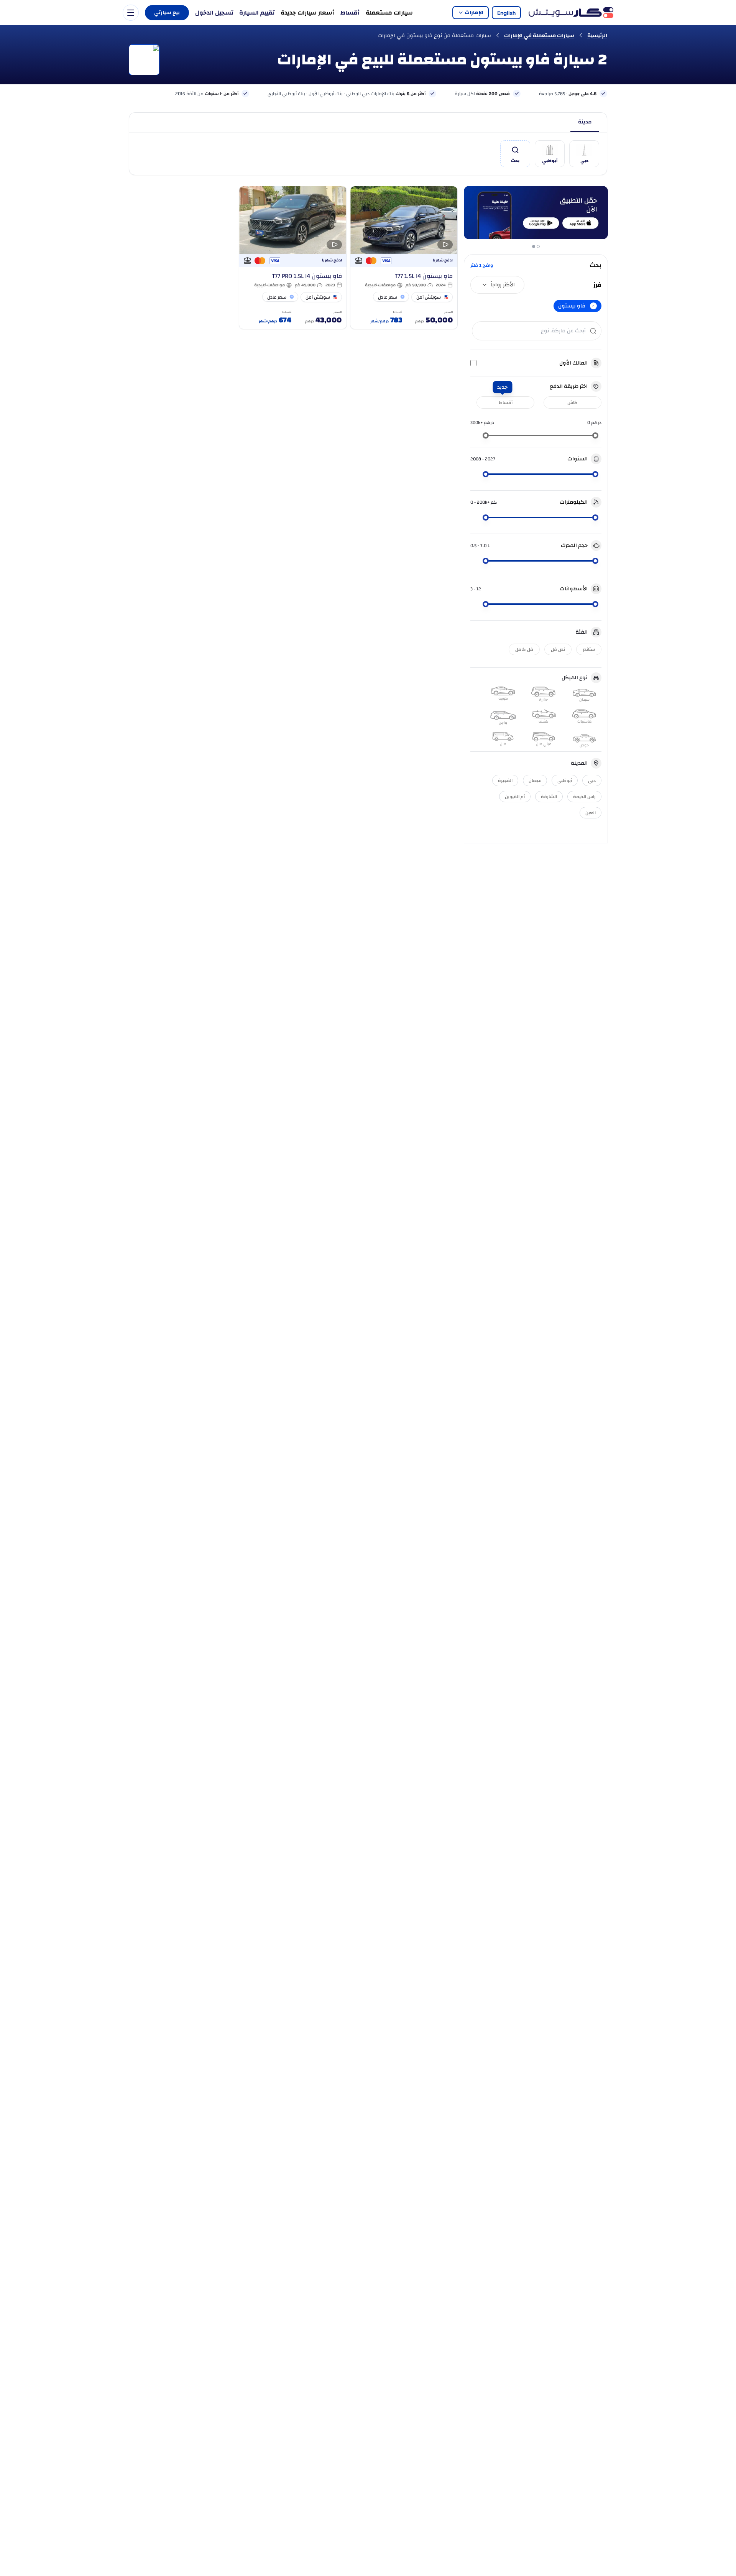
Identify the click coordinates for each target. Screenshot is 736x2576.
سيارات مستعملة (389, 13)
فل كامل (524, 649)
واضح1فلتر (482, 265)
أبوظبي (565, 780)
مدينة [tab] (585, 122)
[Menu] (131, 13)
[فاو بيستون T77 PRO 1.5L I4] (293, 258)
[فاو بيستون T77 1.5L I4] (404, 258)
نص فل (558, 649)
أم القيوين (515, 797)
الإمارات (474, 13)
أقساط (350, 13)
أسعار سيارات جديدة (307, 13)
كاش (573, 402)
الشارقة (549, 797)
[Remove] (593, 306)
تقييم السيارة (257, 13)
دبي (592, 780)
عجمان (535, 780)
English (506, 13)
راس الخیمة (584, 797)
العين (591, 813)
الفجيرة (505, 780)
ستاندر (589, 649)
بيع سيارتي (167, 13)
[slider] (595, 435)
